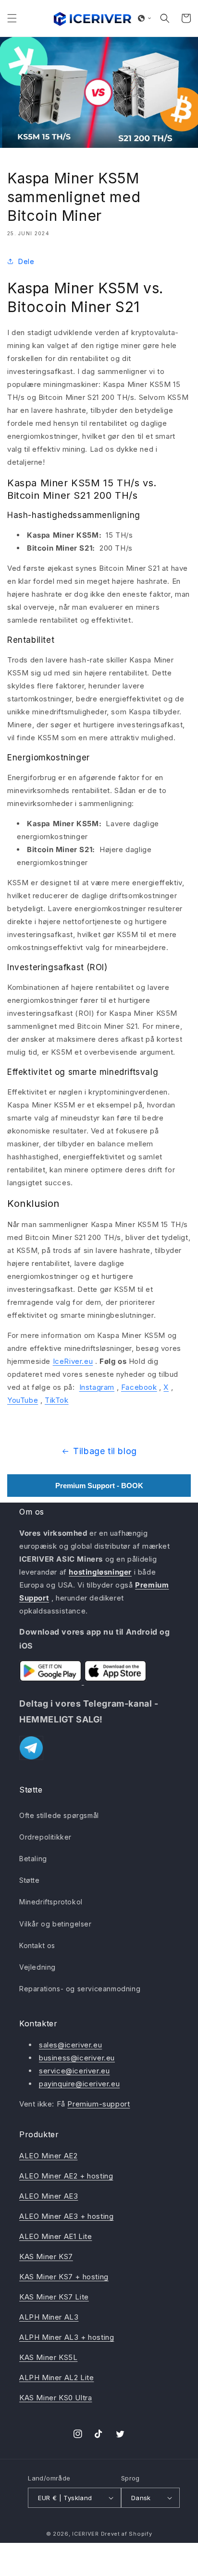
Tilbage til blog (105, 1451)
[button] (12, 18)
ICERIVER (86, 2534)
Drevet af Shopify (127, 2534)
